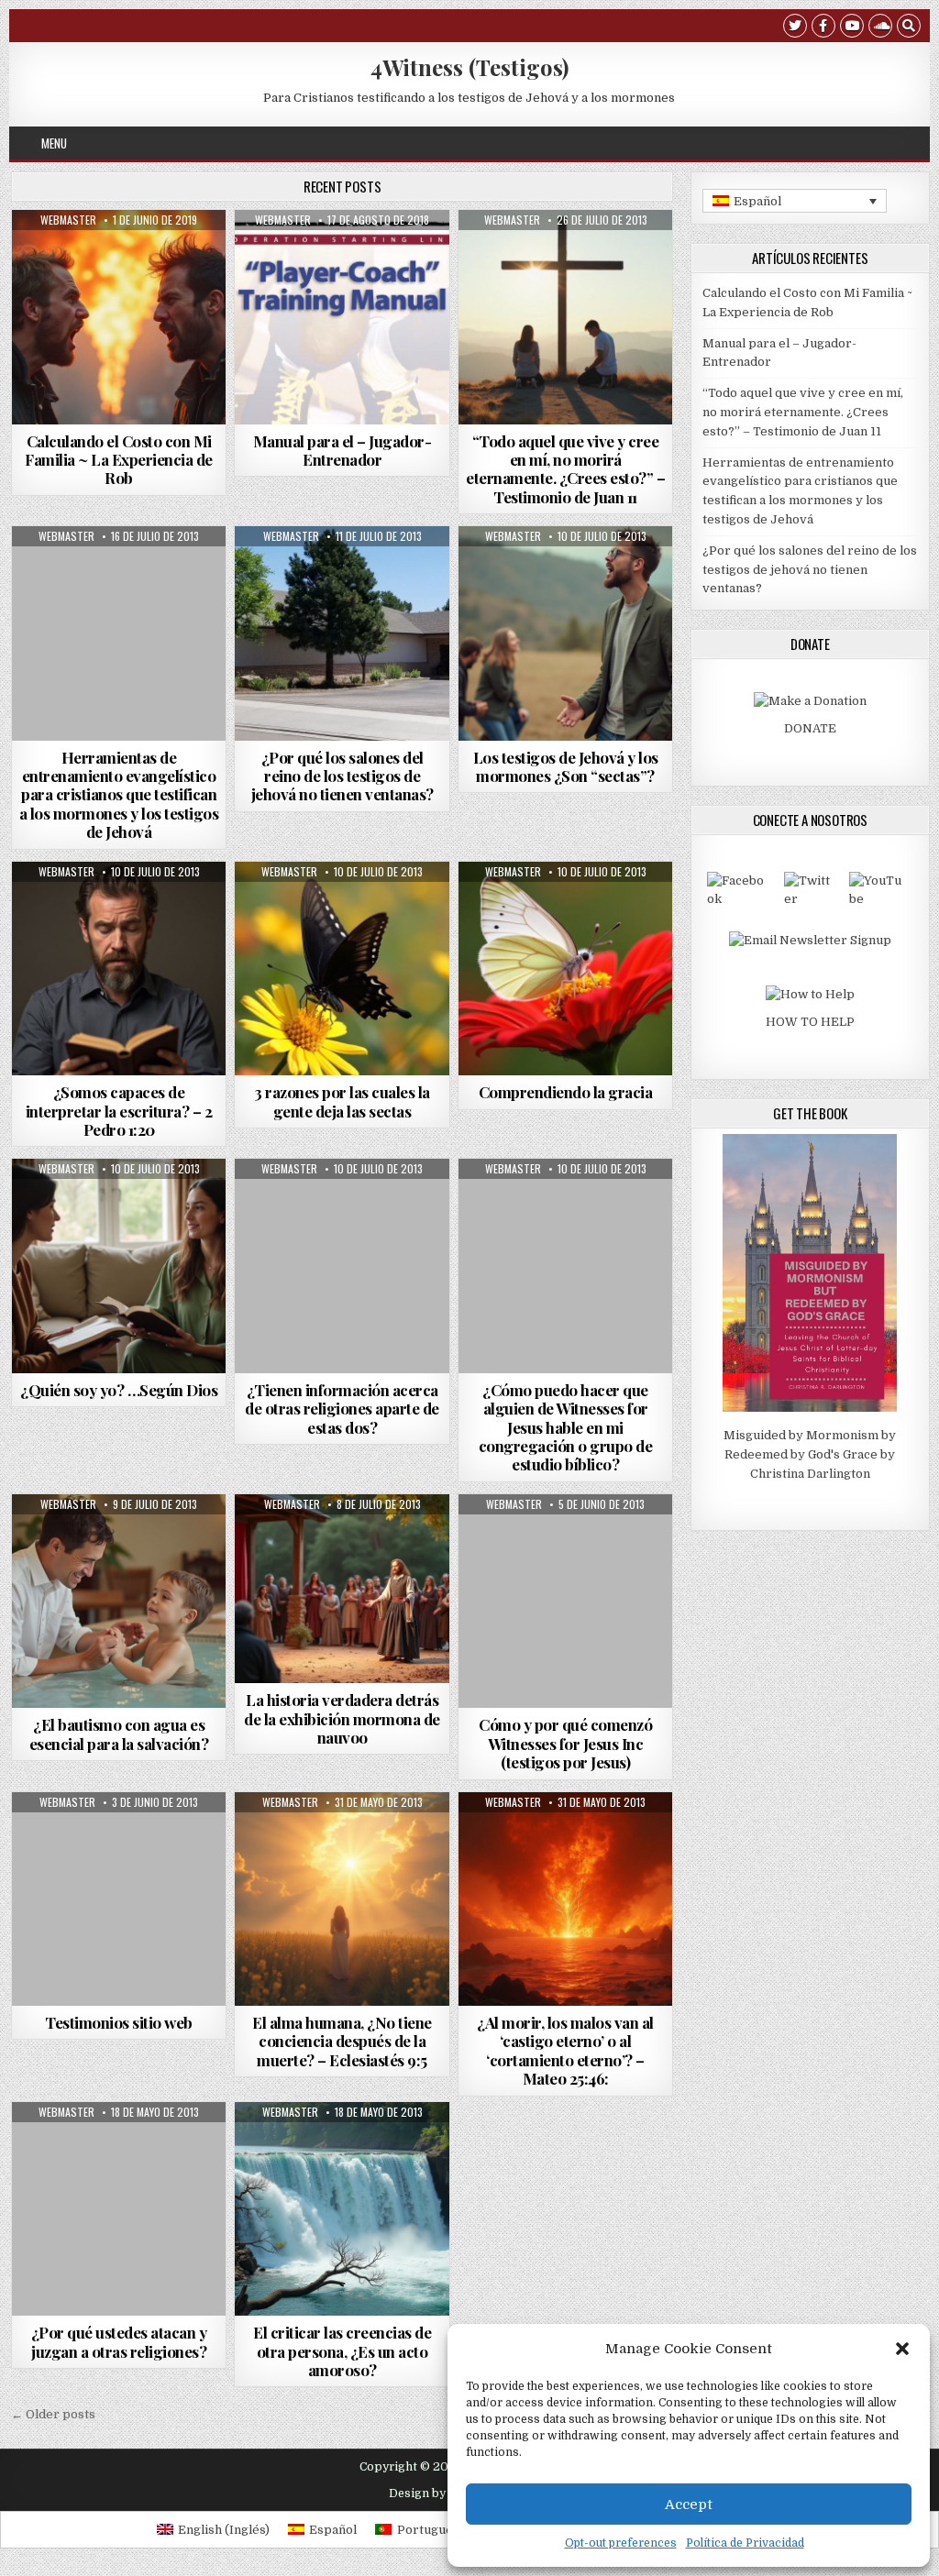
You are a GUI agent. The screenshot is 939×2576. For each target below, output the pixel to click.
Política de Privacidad (745, 2543)
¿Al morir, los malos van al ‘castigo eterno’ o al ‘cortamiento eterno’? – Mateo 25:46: (565, 2050)
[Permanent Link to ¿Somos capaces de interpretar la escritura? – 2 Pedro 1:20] (119, 969)
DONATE (810, 728)
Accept (689, 2504)
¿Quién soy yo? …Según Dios (119, 1390)
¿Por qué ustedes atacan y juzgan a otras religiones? (119, 2341)
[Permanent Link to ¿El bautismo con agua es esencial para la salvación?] (119, 1602)
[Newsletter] (810, 940)
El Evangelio (598, 254)
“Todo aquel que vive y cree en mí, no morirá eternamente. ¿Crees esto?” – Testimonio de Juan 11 (565, 469)
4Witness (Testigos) (469, 67)
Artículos (116, 254)
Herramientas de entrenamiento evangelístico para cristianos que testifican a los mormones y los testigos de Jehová (119, 795)
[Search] (909, 28)
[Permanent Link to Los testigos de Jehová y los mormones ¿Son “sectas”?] (566, 633)
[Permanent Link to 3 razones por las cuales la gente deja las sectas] (342, 969)
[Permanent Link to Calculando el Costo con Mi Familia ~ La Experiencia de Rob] (119, 317)
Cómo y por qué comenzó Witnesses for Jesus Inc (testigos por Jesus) (565, 1743)
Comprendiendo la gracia (566, 1092)
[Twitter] (795, 28)
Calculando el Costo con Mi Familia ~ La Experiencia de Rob (119, 460)
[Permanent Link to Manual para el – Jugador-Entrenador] (342, 317)
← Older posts (53, 2414)
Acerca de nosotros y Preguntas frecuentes (119, 576)
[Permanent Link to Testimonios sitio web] (119, 1899)
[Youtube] (852, 28)
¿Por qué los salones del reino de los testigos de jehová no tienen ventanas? (342, 776)
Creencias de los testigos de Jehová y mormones (119, 279)
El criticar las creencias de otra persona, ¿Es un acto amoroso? (342, 2351)
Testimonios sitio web (119, 2022)
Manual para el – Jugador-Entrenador (342, 450)
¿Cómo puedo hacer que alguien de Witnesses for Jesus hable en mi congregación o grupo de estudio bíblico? (566, 1427)
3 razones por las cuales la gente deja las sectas (342, 1101)
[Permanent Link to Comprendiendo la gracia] (566, 969)
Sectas (601, 571)
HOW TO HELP (810, 1022)
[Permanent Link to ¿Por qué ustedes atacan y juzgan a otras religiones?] (119, 2209)
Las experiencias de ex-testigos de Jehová (566, 279)
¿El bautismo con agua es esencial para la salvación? (119, 1734)
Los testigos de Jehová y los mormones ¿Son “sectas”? (566, 766)
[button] (902, 2349)
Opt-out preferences (621, 2543)
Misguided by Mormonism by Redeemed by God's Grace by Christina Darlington (810, 1454)
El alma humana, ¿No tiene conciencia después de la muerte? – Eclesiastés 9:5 (342, 2041)
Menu (54, 143)
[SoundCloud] (880, 28)
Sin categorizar (342, 1539)
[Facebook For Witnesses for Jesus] (739, 899)
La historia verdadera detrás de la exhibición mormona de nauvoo (342, 1718)
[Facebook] (823, 28)
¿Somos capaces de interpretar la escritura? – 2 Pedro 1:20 (119, 1111)
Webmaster (68, 220)
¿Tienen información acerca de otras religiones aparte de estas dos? (342, 1409)
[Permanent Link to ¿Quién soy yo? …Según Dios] (119, 1266)
